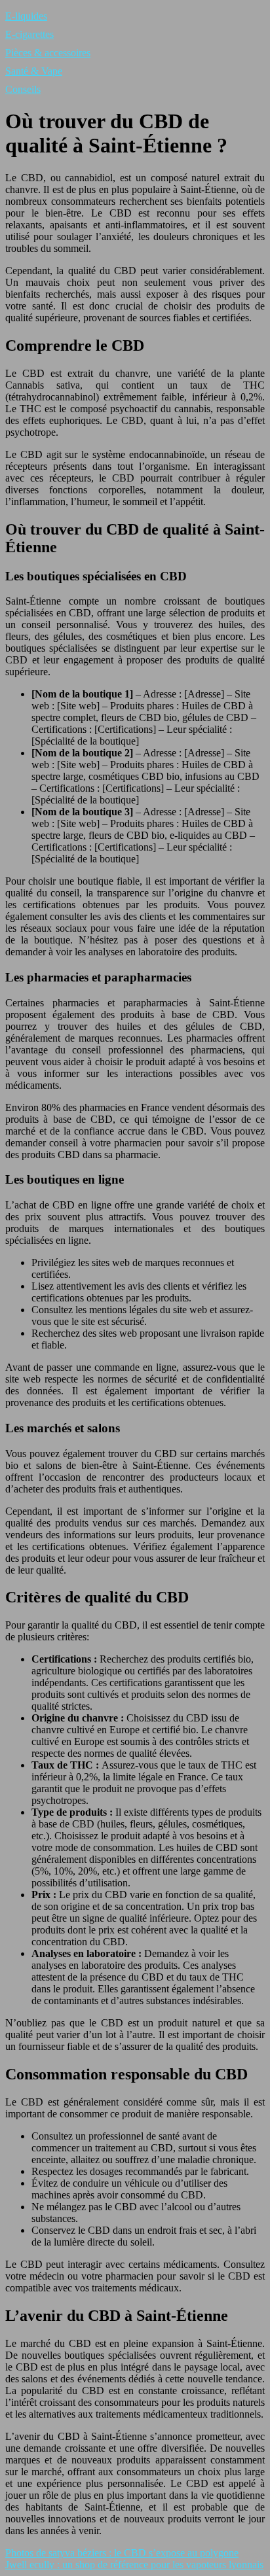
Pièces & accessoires (48, 53)
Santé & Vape (34, 71)
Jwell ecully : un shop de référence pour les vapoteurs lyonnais (134, 2565)
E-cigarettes (29, 34)
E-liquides (26, 16)
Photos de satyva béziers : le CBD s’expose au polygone (122, 2553)
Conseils (23, 89)
